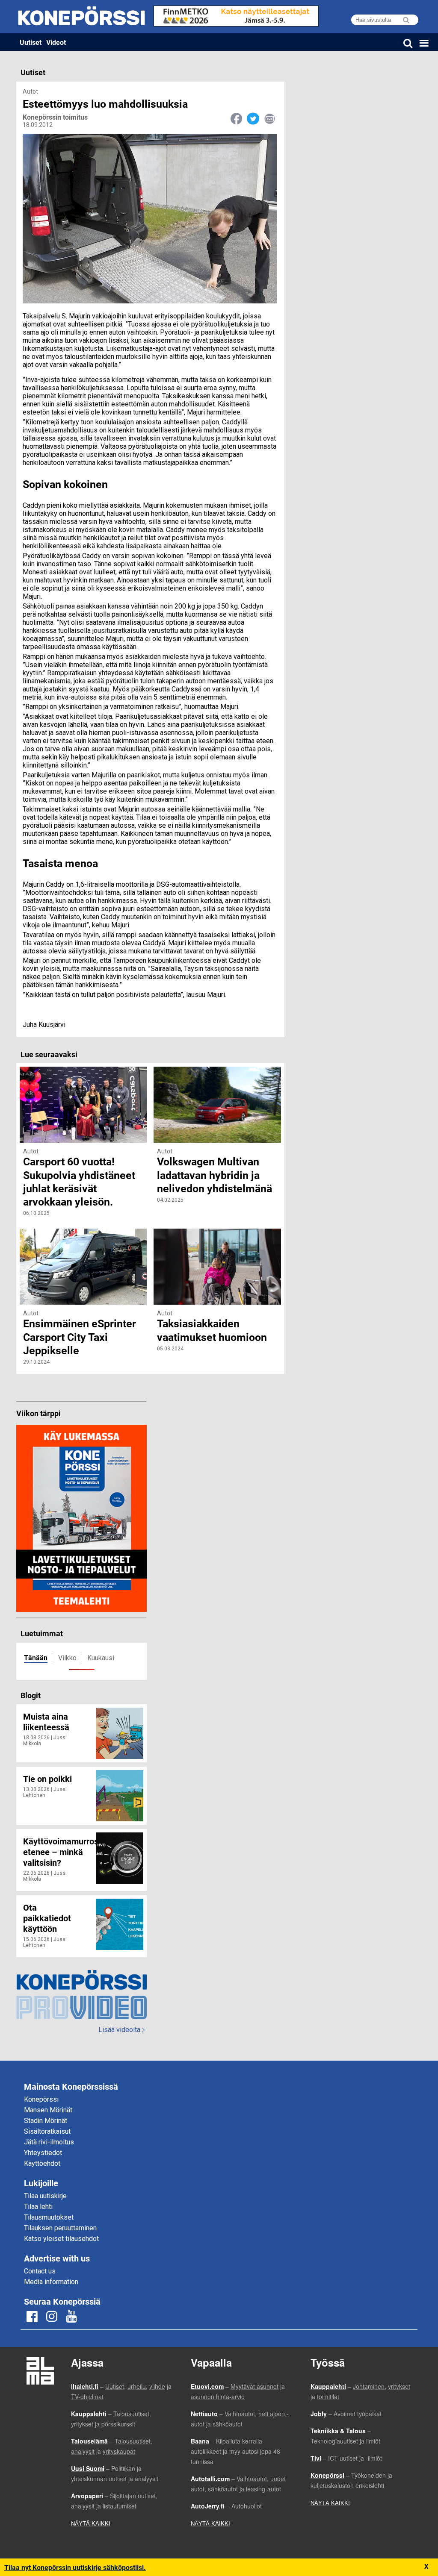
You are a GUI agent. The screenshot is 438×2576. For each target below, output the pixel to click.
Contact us (40, 2271)
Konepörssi (41, 2099)
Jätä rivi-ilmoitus (49, 2142)
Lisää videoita (121, 2030)
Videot (56, 42)
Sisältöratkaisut (47, 2131)
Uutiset (31, 42)
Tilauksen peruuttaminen (60, 2228)
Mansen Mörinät (48, 2110)
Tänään (36, 1657)
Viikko (67, 1658)
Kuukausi (101, 1658)
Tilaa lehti (38, 2207)
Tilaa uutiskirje (45, 2196)
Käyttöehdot (42, 2163)
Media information (51, 2282)
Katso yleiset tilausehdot (61, 2239)
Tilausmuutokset (49, 2217)
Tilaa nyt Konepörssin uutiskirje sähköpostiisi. (75, 2567)
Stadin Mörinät (46, 2121)
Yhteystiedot (43, 2153)
